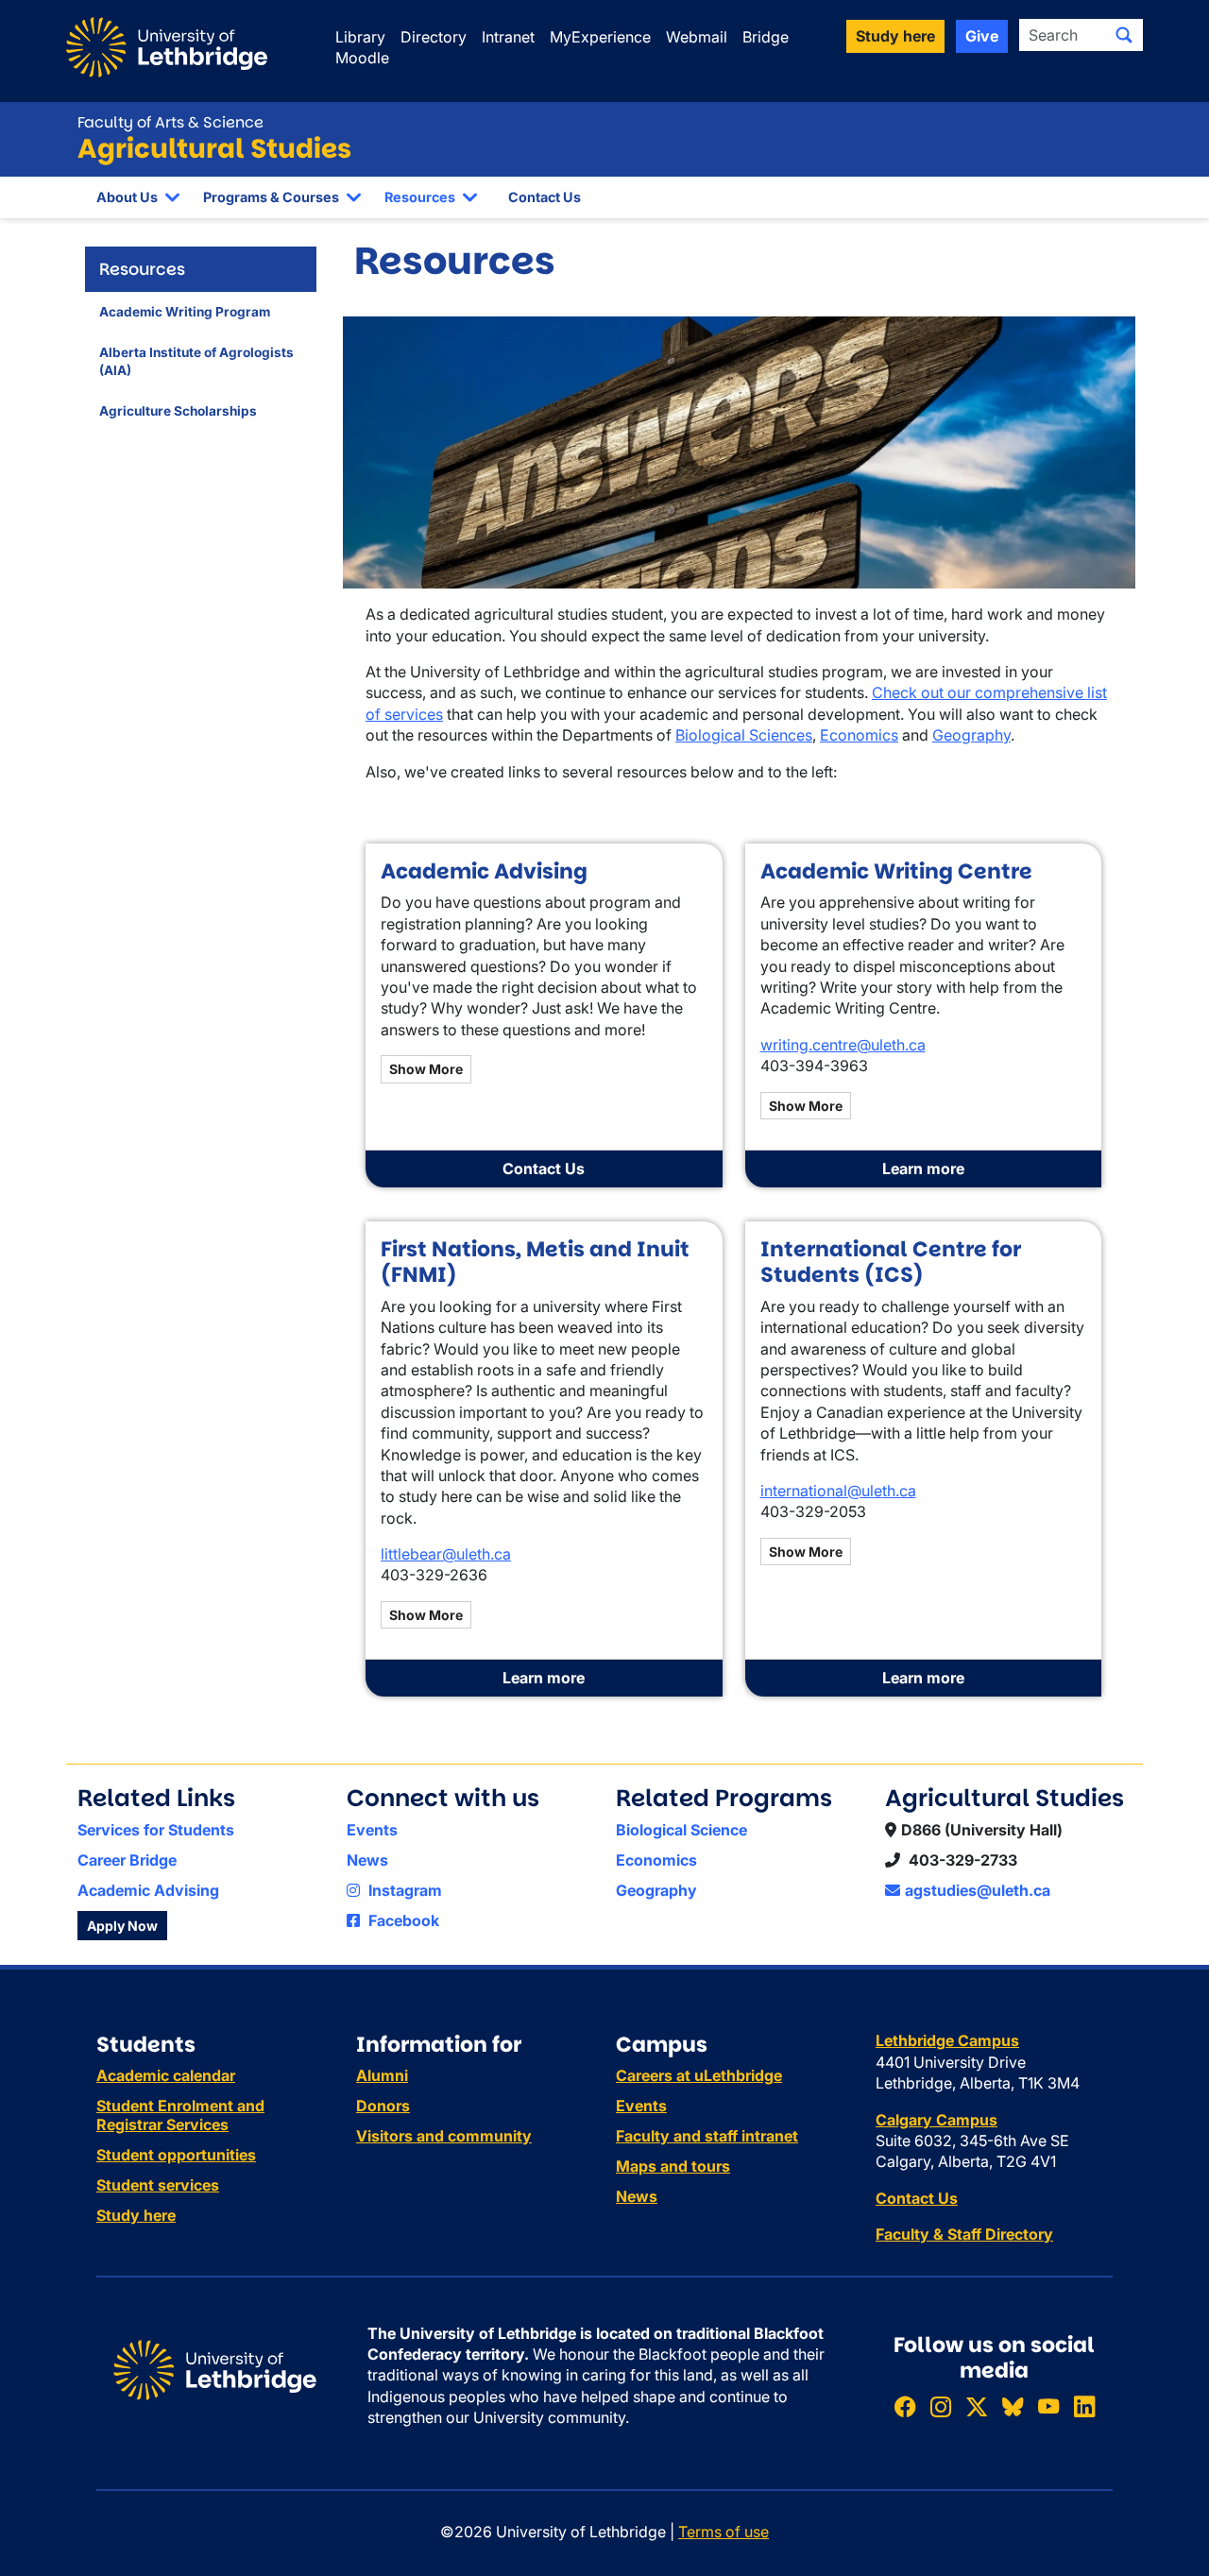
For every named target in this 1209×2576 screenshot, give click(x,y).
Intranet (508, 37)
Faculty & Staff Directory (964, 2234)
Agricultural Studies (214, 149)
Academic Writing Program (185, 312)
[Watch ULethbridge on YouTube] (1048, 2406)
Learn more (923, 1169)
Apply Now (122, 1926)
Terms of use (724, 2532)
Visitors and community (444, 2136)
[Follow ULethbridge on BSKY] (1013, 2406)
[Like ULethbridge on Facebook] (905, 2406)
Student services (158, 2185)
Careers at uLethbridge (699, 2075)
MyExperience (600, 37)
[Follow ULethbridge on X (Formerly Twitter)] (977, 2406)
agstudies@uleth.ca (978, 1890)
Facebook (402, 1920)
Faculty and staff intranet (707, 2136)
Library (360, 37)
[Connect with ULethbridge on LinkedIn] (1084, 2406)
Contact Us (545, 197)
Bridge (766, 37)
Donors (383, 2106)
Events (372, 1830)
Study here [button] (895, 36)
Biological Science (681, 1830)
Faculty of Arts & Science (170, 122)
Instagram (403, 1890)
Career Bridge (127, 1860)
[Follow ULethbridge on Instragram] (941, 2406)
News (367, 1860)
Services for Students (156, 1830)
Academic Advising (148, 1890)
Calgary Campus (937, 2120)
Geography (971, 735)
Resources (420, 197)
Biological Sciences (744, 735)
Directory (434, 37)
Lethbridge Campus (947, 2040)
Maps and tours (673, 2166)
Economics (859, 735)
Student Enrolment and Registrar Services (180, 2115)
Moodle (362, 58)
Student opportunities (176, 2155)
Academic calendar (166, 2075)
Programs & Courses (271, 197)
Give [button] (982, 36)
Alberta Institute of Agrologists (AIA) (196, 361)
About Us (127, 197)
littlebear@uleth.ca (446, 1554)
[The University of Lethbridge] (215, 2368)
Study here (136, 2215)
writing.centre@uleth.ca (843, 1045)
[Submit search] (1124, 35)
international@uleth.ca (838, 1491)
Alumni (382, 2075)
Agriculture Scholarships (178, 411)
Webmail (697, 37)
